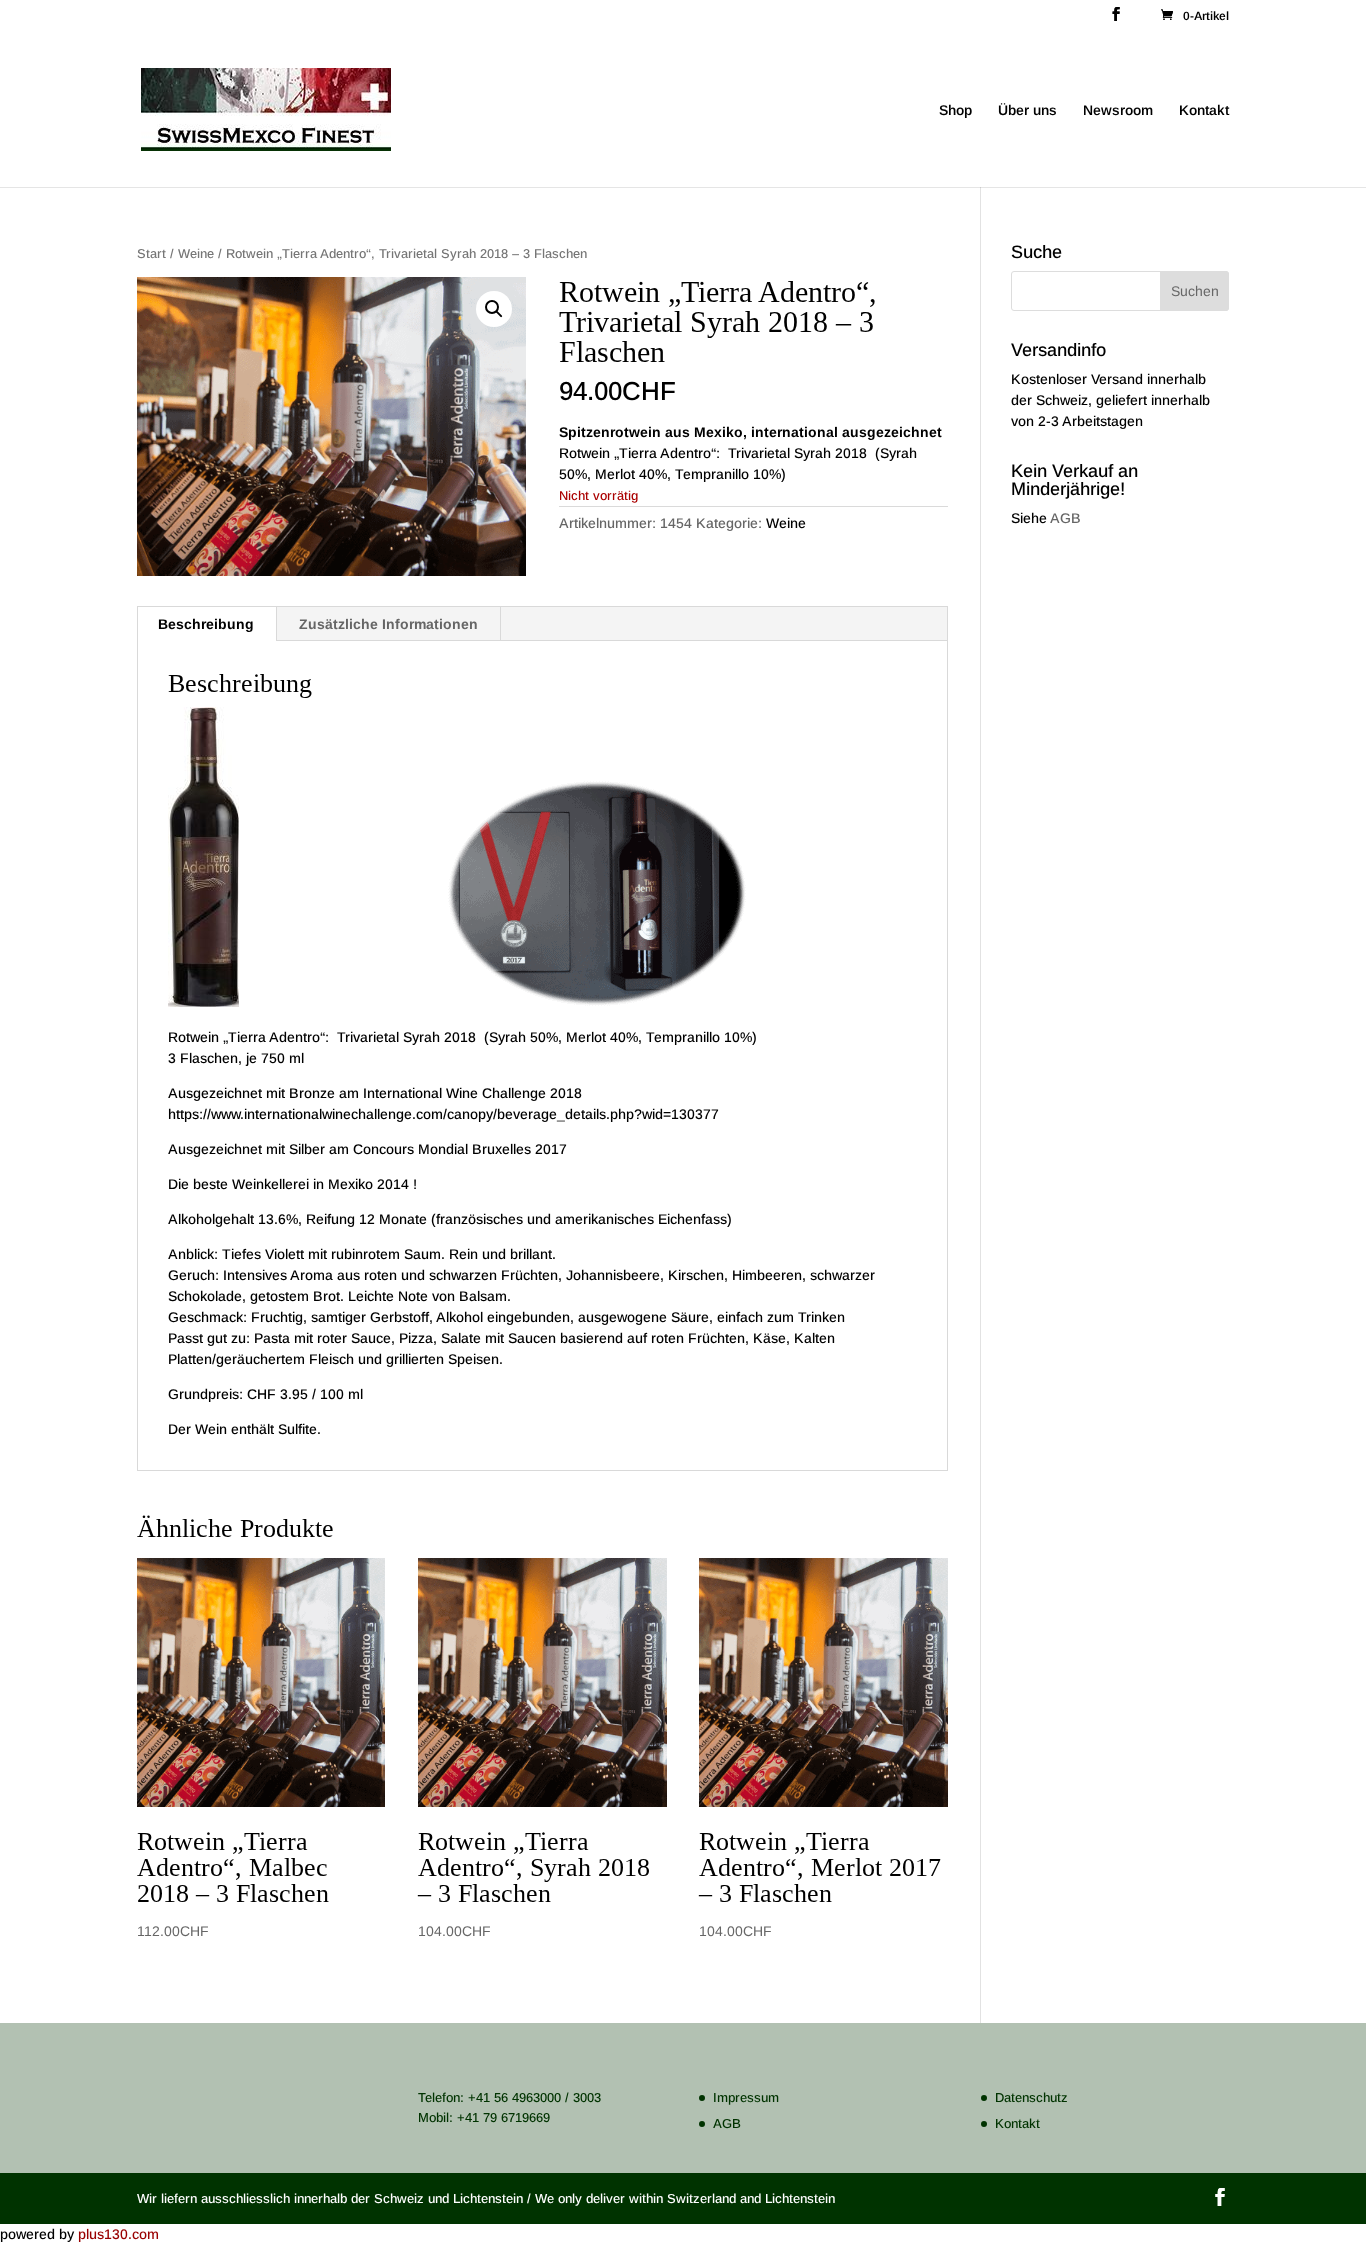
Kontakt (1204, 110)
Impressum (746, 2097)
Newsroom (1118, 110)
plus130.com (118, 2234)
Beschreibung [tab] (206, 624)
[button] (494, 309)
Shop (955, 110)
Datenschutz (1031, 2097)
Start (151, 253)
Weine (196, 253)
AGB (1065, 518)
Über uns (1027, 110)
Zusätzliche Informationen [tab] (388, 624)
